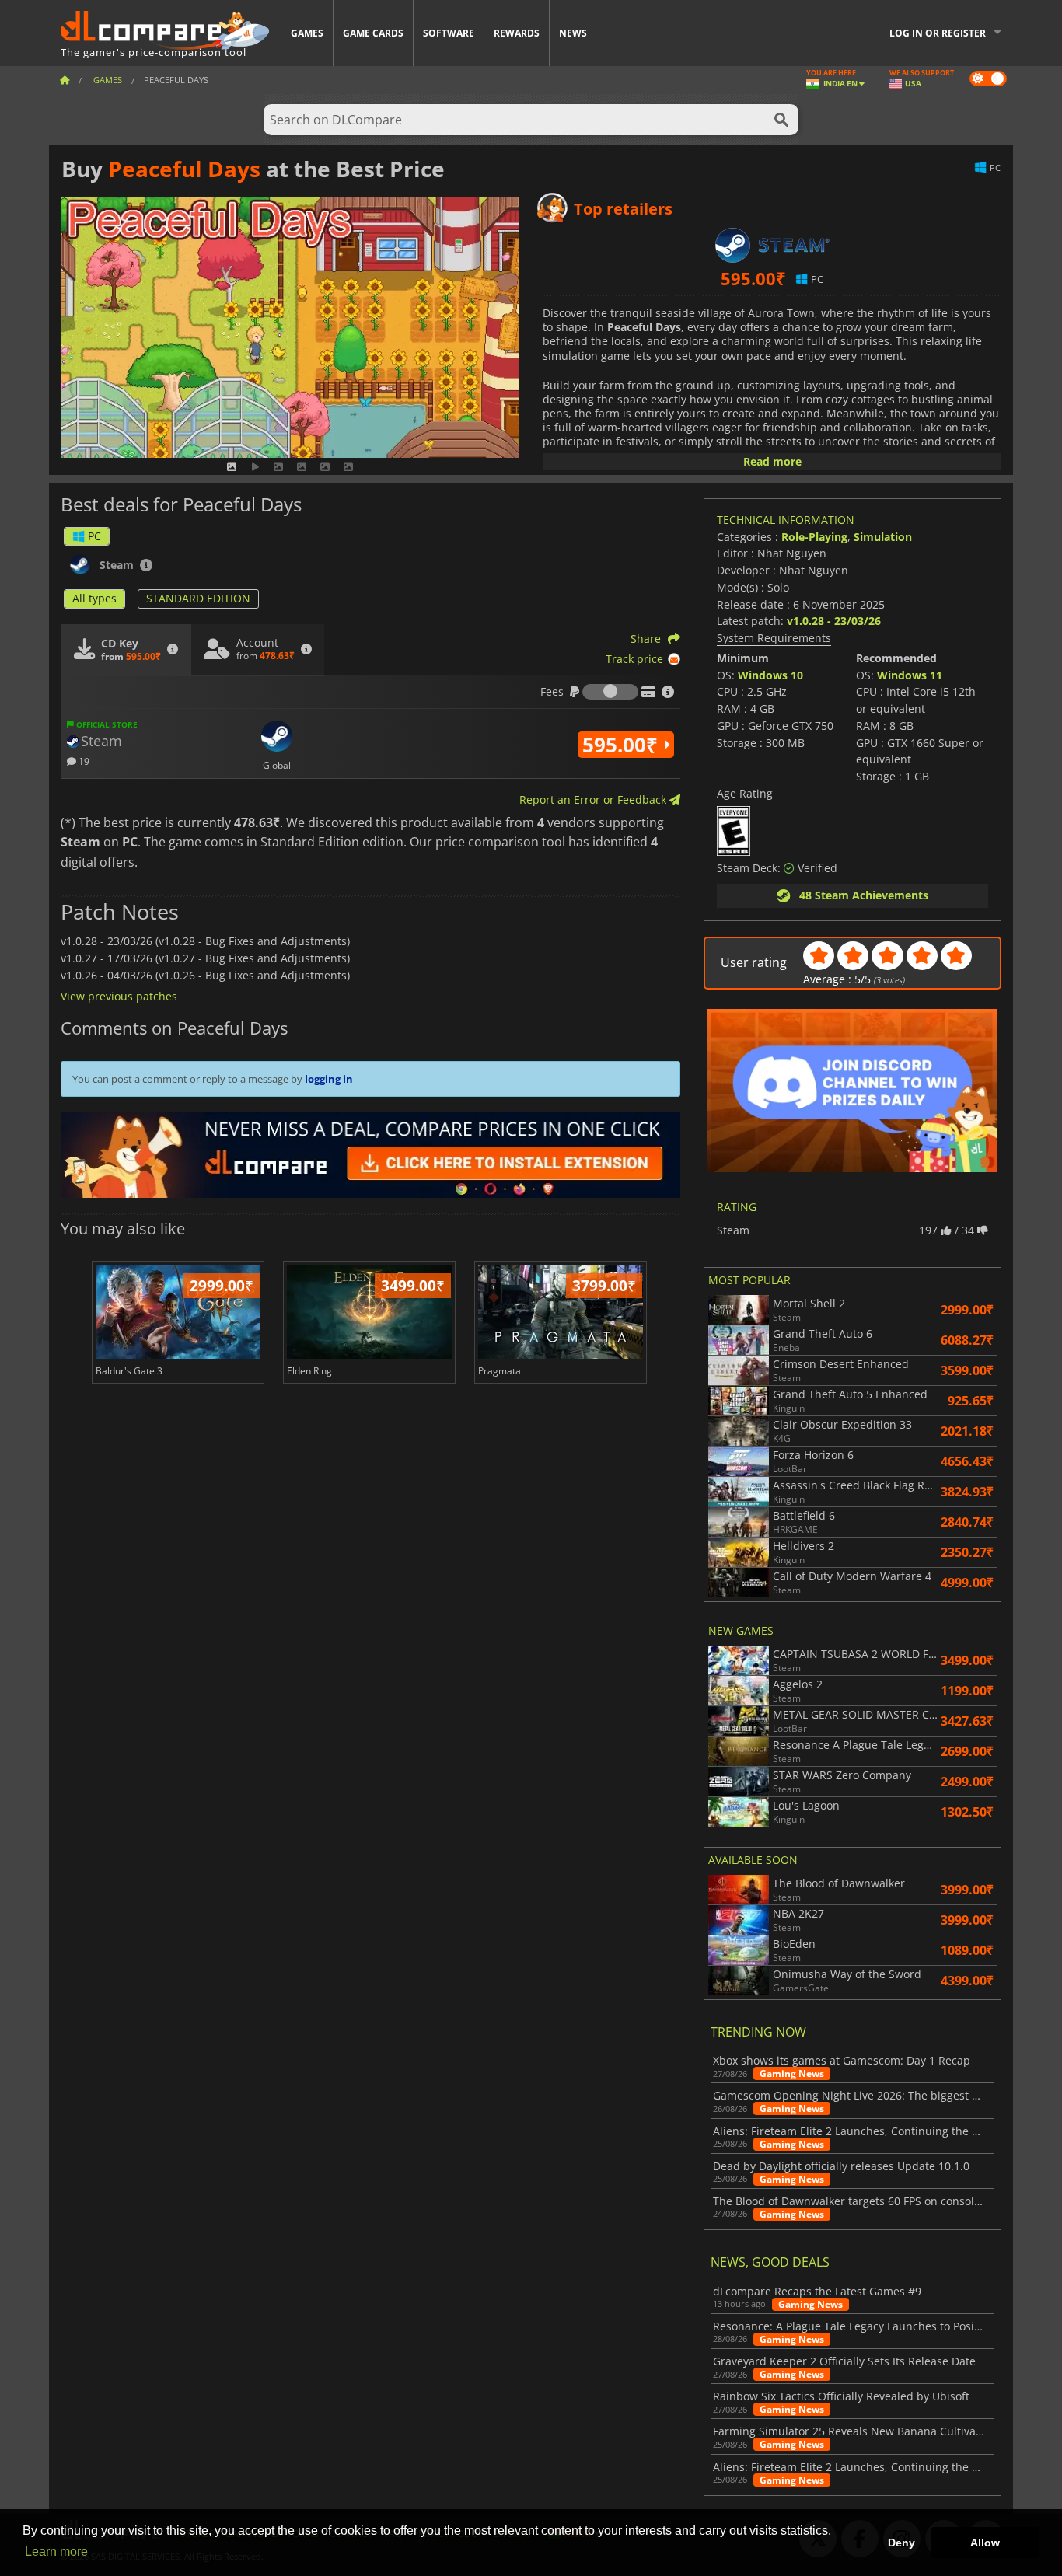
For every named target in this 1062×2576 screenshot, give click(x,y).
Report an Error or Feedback (594, 799)
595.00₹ (623, 745)
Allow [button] (985, 2543)
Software (449, 33)
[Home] (65, 80)
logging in (329, 1079)
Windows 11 (910, 675)
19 (83, 761)
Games (307, 33)
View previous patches (119, 996)
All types (94, 598)
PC (94, 536)
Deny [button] (901, 2543)
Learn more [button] (56, 2552)
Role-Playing (814, 537)
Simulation (883, 537)
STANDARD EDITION (198, 598)
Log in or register (938, 33)
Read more (772, 461)
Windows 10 (770, 675)
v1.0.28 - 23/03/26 (834, 621)
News (573, 33)
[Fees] (610, 692)
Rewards (517, 33)
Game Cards (373, 33)
